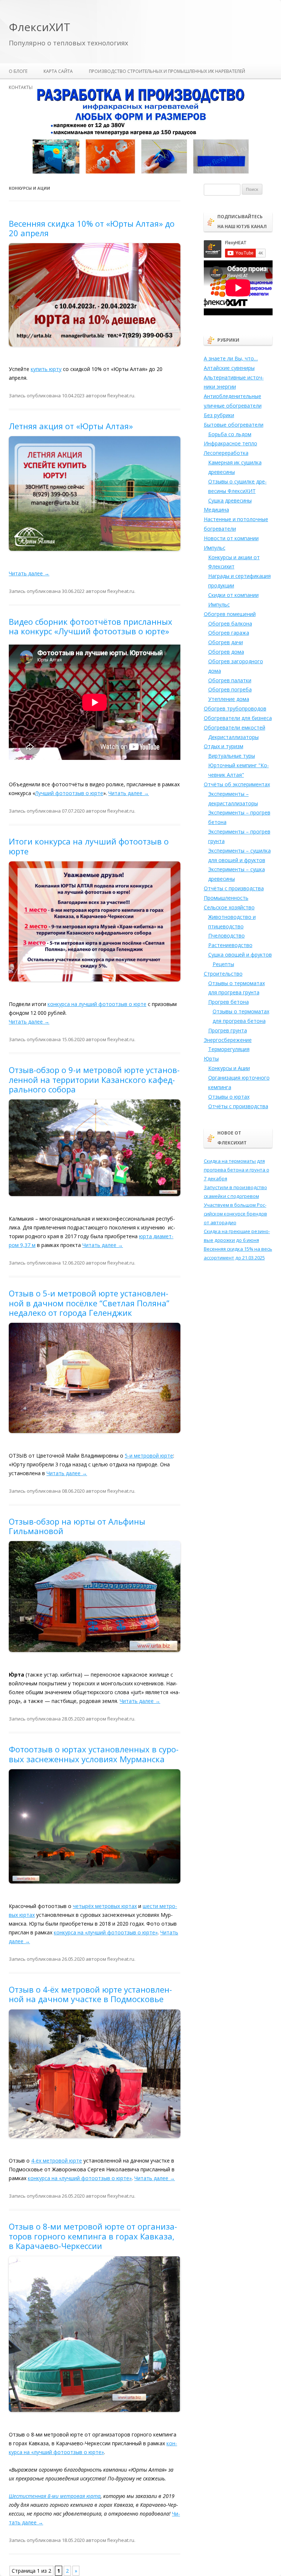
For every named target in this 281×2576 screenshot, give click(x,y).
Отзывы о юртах (229, 1097)
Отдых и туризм (224, 746)
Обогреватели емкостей (235, 727)
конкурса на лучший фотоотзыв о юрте (97, 1004)
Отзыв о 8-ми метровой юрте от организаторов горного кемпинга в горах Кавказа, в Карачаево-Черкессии (93, 2236)
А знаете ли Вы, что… (231, 358)
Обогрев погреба (230, 689)
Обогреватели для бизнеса (238, 718)
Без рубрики (219, 415)
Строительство (223, 974)
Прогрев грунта (228, 1030)
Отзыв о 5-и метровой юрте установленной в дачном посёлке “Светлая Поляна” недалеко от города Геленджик (89, 1303)
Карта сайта (58, 71)
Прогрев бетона (228, 1002)
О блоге (18, 71)
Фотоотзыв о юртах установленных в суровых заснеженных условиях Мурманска (94, 1754)
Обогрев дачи (226, 642)
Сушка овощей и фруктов (240, 955)
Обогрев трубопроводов (235, 708)
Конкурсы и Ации (229, 1068)
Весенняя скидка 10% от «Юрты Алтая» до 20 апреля (92, 228)
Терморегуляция (229, 1049)
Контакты (21, 87)
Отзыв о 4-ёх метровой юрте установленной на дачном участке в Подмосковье (90, 1994)
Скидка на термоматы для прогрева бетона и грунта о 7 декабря (237, 1170)
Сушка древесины (230, 500)
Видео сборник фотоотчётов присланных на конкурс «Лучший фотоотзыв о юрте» (91, 626)
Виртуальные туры (232, 756)
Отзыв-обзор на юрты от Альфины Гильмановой (77, 1526)
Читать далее (29, 573)
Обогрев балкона (230, 623)
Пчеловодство (226, 936)
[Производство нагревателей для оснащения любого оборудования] (140, 172)
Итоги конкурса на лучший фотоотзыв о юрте (89, 846)
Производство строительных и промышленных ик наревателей (167, 71)
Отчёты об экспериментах (237, 784)
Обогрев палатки (230, 680)
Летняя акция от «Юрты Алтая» (71, 426)
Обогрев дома (226, 652)
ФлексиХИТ (40, 27)
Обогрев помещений (230, 614)
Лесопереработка (226, 453)
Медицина (216, 510)
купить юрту (46, 369)
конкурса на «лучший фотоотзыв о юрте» (106, 1932)
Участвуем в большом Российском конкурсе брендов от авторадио (235, 1214)
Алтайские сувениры (229, 368)
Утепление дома (229, 699)
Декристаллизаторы (233, 737)
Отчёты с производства (234, 888)
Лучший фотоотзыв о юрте (69, 793)
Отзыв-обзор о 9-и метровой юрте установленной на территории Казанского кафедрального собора (94, 1079)
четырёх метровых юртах (105, 1906)
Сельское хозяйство (229, 907)
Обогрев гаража (229, 633)
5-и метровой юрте (149, 1456)
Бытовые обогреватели (234, 425)
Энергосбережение (228, 1040)
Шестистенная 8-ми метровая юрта (55, 2496)
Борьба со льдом (230, 434)
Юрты (211, 1059)
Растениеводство (230, 945)
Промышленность (226, 898)
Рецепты (223, 964)
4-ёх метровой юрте (57, 2161)
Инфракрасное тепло (231, 443)
